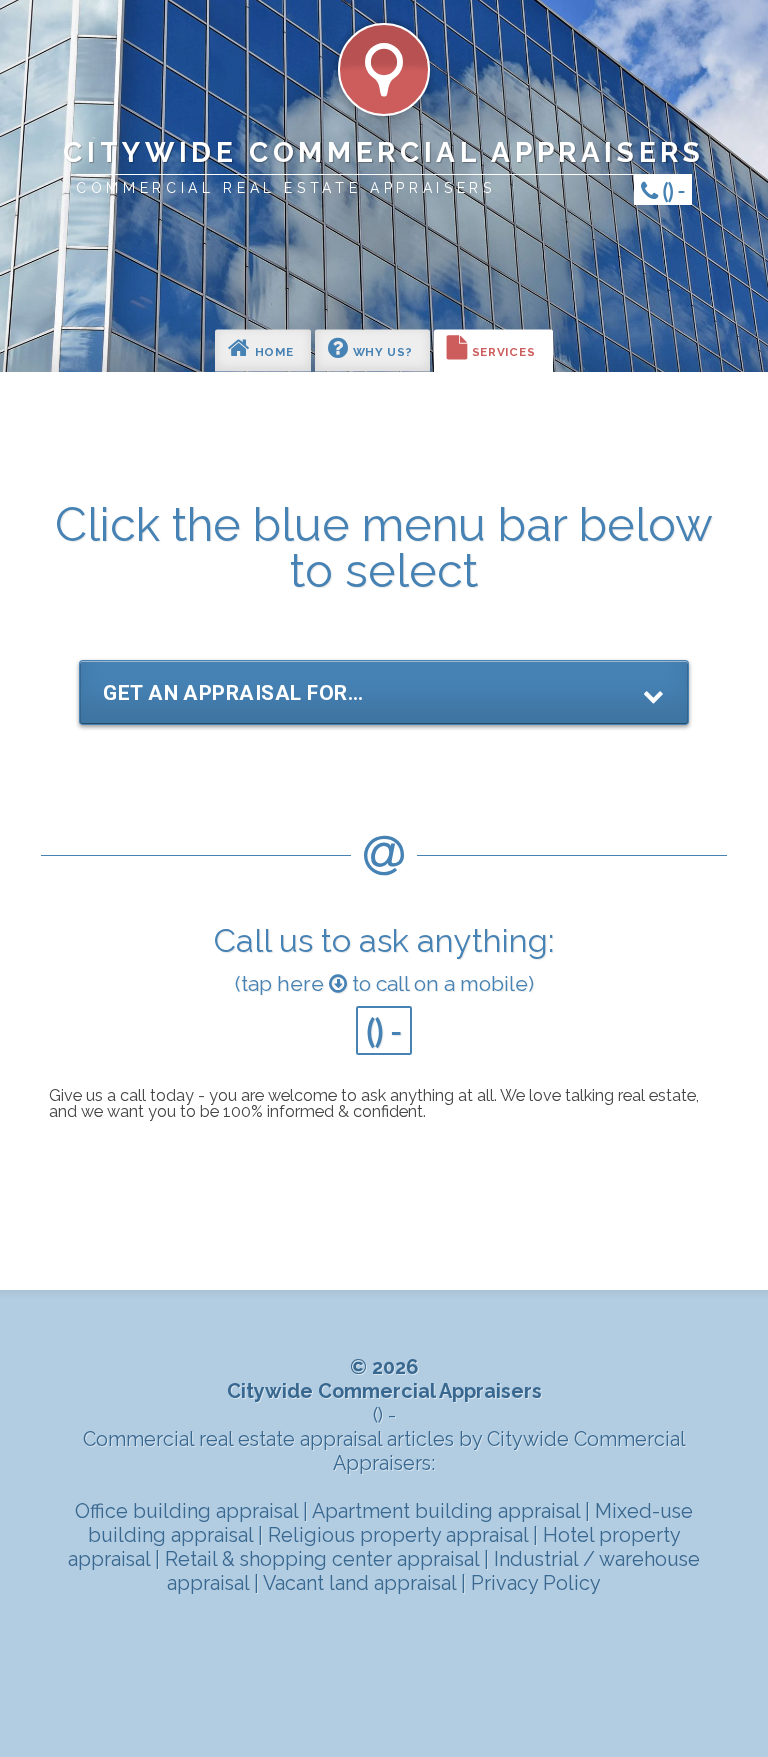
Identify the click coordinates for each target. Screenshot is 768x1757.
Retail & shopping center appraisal (324, 1559)
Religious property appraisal (400, 1535)
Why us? (381, 353)
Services (501, 353)
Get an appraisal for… (233, 693)
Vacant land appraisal (362, 1583)
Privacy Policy (536, 1583)
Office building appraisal (189, 1511)
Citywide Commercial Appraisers (383, 152)
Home (272, 353)
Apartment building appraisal (448, 1511)
